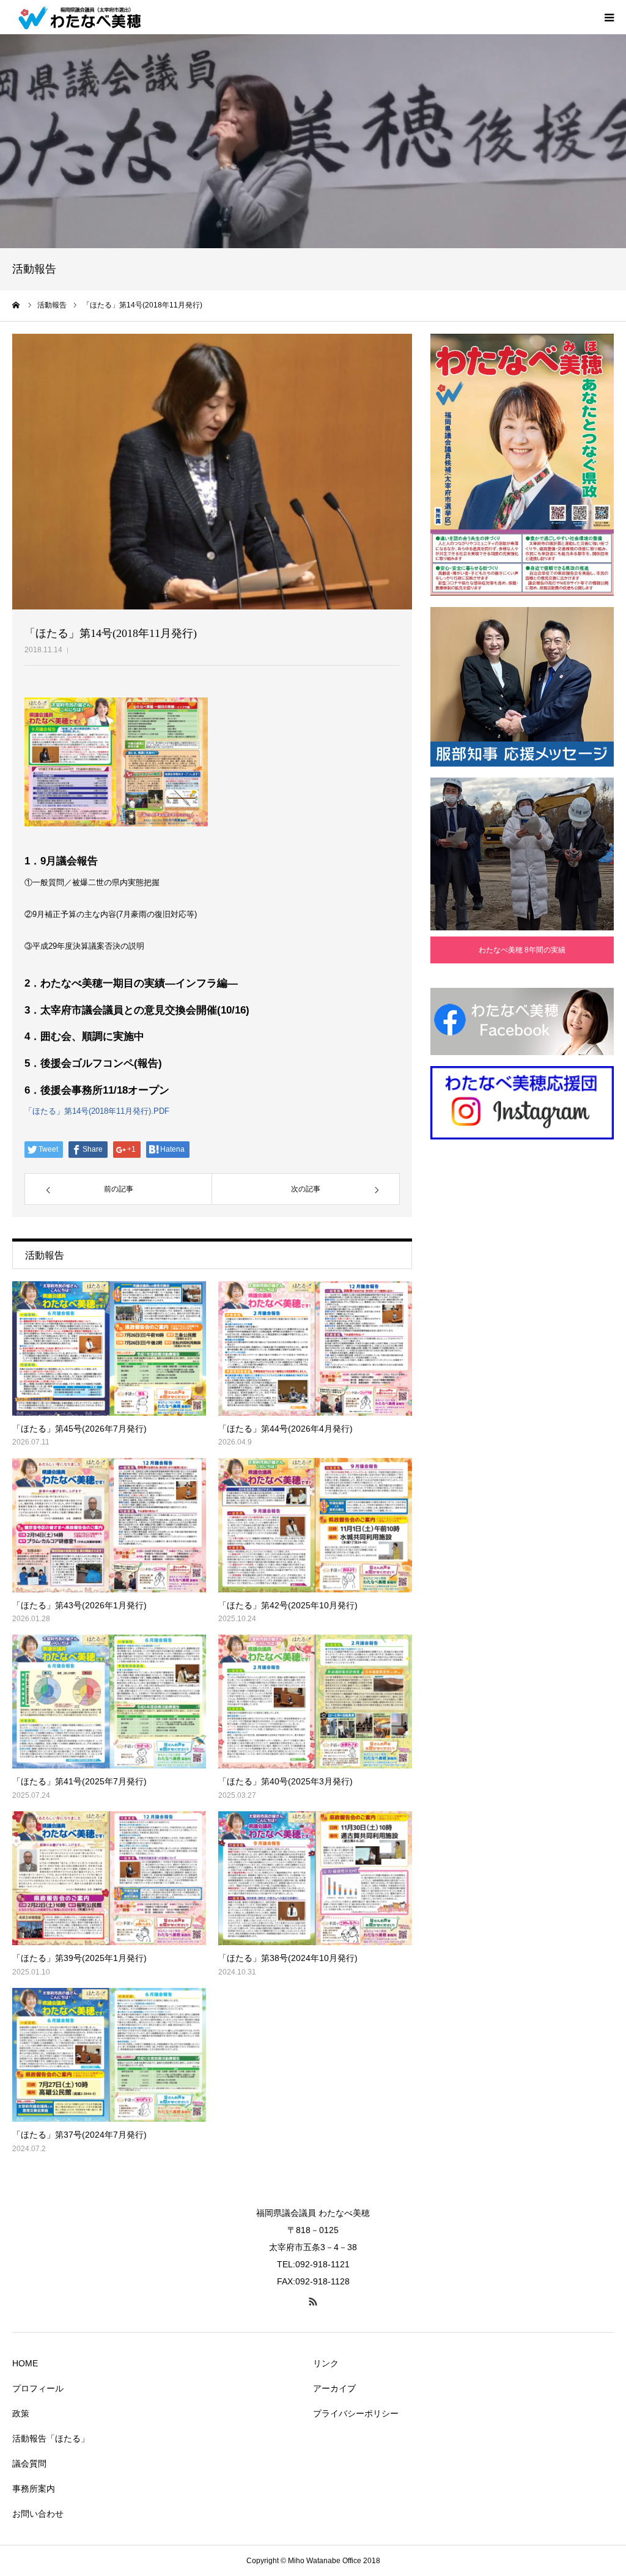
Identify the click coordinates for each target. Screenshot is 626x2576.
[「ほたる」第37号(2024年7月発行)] (109, 2055)
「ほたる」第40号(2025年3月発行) (285, 1781)
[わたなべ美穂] (86, 17)
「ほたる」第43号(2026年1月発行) (79, 1605)
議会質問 (29, 2464)
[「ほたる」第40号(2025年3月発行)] (315, 1702)
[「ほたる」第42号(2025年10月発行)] (315, 1525)
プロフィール (38, 2388)
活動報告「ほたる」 (51, 2438)
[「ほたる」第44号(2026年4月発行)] (315, 1348)
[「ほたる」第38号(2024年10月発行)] (315, 1878)
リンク (326, 2363)
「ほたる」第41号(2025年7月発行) (79, 1781)
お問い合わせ (38, 2514)
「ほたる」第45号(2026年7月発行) (79, 1429)
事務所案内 (34, 2489)
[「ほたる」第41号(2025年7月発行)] (109, 1702)
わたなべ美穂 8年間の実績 (522, 950)
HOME (25, 2363)
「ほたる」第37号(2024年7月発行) (79, 2135)
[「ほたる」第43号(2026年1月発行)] (109, 1525)
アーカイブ (334, 2388)
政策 (21, 2413)
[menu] (609, 17)
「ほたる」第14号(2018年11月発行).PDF (97, 1111)
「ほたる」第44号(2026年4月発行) (285, 1429)
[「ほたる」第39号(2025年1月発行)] (109, 1878)
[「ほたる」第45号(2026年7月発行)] (109, 1348)
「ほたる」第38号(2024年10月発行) (288, 1958)
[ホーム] (17, 305)
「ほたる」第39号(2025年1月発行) (79, 1958)
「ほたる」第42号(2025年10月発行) (288, 1605)
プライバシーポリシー (356, 2413)
